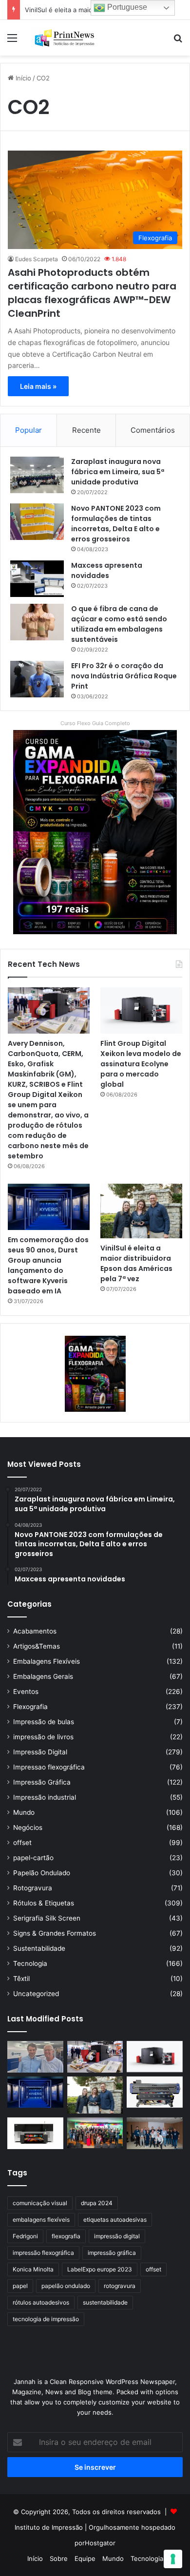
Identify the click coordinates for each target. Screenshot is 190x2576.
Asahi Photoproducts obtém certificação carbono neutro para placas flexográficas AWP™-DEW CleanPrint (92, 293)
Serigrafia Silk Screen (47, 1918)
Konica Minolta (33, 2269)
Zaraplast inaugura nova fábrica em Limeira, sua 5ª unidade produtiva (118, 472)
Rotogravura (33, 1888)
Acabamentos (35, 1631)
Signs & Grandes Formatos (55, 1933)
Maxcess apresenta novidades (107, 570)
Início (22, 78)
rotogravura (120, 2286)
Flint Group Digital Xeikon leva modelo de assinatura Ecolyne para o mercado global (141, 1064)
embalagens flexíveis (41, 2220)
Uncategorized (36, 1994)
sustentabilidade (105, 2302)
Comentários (153, 430)
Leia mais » (38, 386)
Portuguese (126, 7)
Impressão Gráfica (42, 1782)
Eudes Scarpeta (37, 259)
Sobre (59, 2558)
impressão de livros (43, 1737)
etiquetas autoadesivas (115, 2220)
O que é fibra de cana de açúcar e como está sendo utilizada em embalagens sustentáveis (119, 624)
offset (22, 1843)
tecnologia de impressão (46, 2319)
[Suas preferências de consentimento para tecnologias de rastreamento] (173, 2559)
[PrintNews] (63, 38)
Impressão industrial (45, 1797)
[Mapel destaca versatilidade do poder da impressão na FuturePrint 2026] (155, 2092)
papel (20, 2286)
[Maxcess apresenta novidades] (37, 579)
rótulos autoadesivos (41, 2302)
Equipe (85, 2558)
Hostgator (100, 2543)
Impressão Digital (40, 1752)
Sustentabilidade (39, 1948)
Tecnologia (30, 1963)
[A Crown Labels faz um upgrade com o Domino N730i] (35, 2057)
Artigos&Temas (37, 1646)
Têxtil (21, 1979)
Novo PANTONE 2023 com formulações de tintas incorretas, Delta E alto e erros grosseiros (116, 524)
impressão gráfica (112, 2253)
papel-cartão (33, 1858)
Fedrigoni (25, 2236)
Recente (86, 430)
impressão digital (117, 2236)
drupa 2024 (97, 2203)
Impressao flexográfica (49, 1767)
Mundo (24, 1812)
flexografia (66, 2236)
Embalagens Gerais (43, 1676)
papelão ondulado (66, 2286)
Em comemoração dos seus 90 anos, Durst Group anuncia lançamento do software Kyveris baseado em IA (48, 1265)
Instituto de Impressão (49, 2527)
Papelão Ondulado (42, 1873)
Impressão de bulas (44, 1722)
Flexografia (30, 1707)
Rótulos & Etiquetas (44, 1903)
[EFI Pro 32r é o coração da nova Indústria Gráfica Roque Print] (37, 679)
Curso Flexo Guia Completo (95, 723)
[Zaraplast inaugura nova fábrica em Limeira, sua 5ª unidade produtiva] (37, 475)
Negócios (28, 1827)
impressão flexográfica (43, 2253)
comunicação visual (40, 2203)
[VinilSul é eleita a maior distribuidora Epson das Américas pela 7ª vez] (141, 1211)
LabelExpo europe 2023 (100, 2269)
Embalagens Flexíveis (47, 1661)
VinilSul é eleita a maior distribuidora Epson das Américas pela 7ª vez (136, 1263)
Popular (28, 430)
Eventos (26, 1692)
